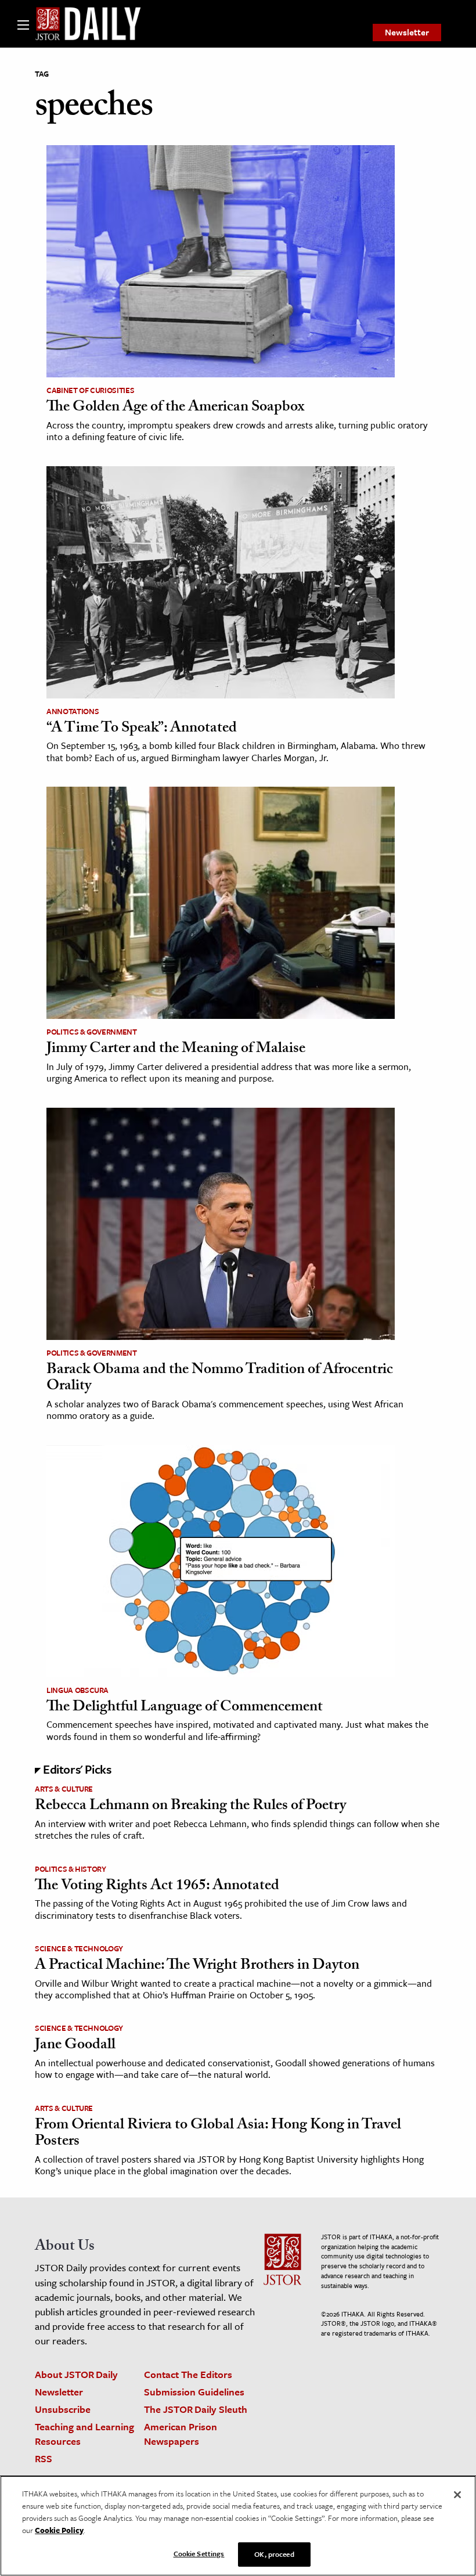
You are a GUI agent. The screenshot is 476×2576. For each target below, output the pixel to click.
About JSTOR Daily (76, 2374)
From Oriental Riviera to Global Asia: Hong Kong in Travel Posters (218, 2134)
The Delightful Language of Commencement (185, 1708)
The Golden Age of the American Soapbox (175, 408)
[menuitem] (407, 33)
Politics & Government (92, 1032)
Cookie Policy (59, 2530)
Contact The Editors (188, 2374)
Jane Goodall (75, 2046)
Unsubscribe (63, 2409)
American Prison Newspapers (181, 2434)
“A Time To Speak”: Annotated (142, 729)
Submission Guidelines (194, 2392)
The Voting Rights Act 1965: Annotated (157, 1887)
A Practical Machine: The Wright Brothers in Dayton (197, 1966)
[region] (238, 2526)
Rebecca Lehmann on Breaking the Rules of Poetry (190, 1807)
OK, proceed (274, 2554)
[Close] (457, 2495)
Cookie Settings (199, 2553)
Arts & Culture (64, 1789)
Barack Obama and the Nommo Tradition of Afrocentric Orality (220, 1379)
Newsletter (407, 32)
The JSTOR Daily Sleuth (196, 2409)
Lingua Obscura (77, 1690)
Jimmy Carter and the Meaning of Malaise (176, 1050)
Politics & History (71, 1869)
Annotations (73, 711)
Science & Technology (79, 1948)
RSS (44, 2458)
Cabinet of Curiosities (90, 390)
